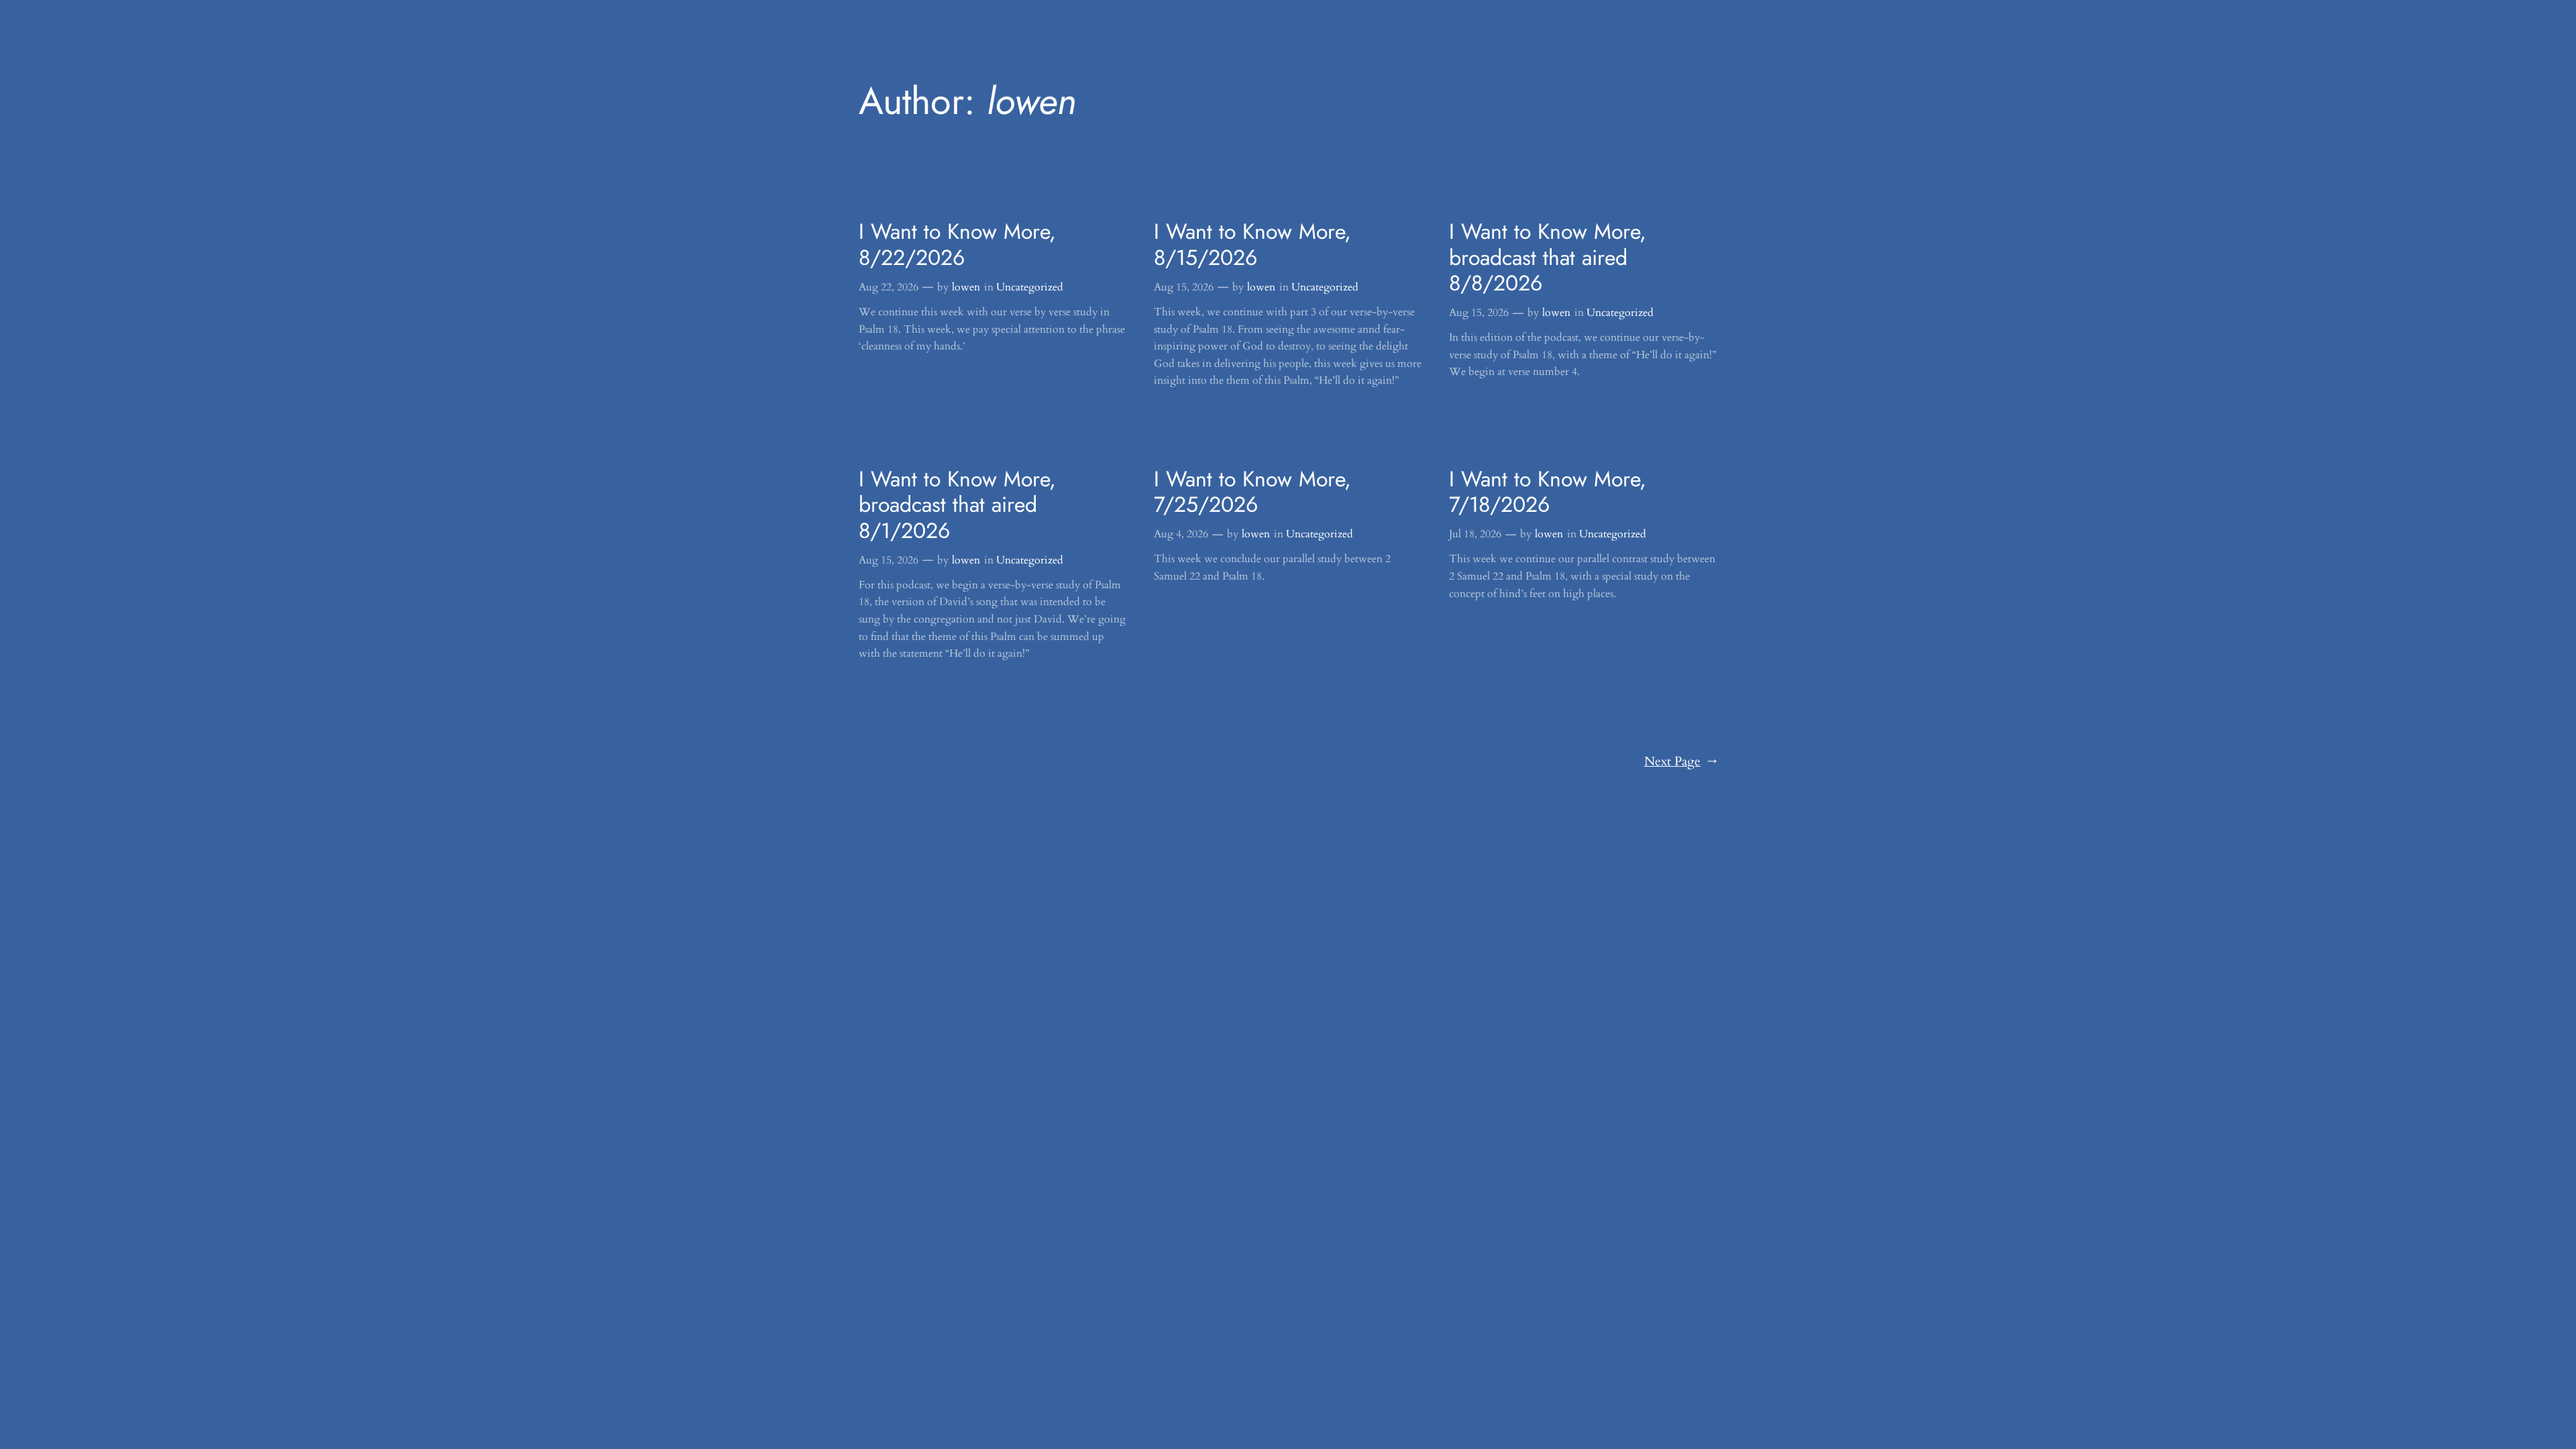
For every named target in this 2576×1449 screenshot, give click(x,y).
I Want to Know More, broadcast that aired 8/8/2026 (1548, 257)
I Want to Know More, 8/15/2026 (1252, 245)
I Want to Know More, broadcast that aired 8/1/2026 (957, 505)
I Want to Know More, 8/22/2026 (957, 245)
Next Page (1681, 761)
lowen (966, 287)
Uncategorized (1030, 287)
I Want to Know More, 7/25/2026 (1252, 492)
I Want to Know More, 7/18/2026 (1548, 492)
